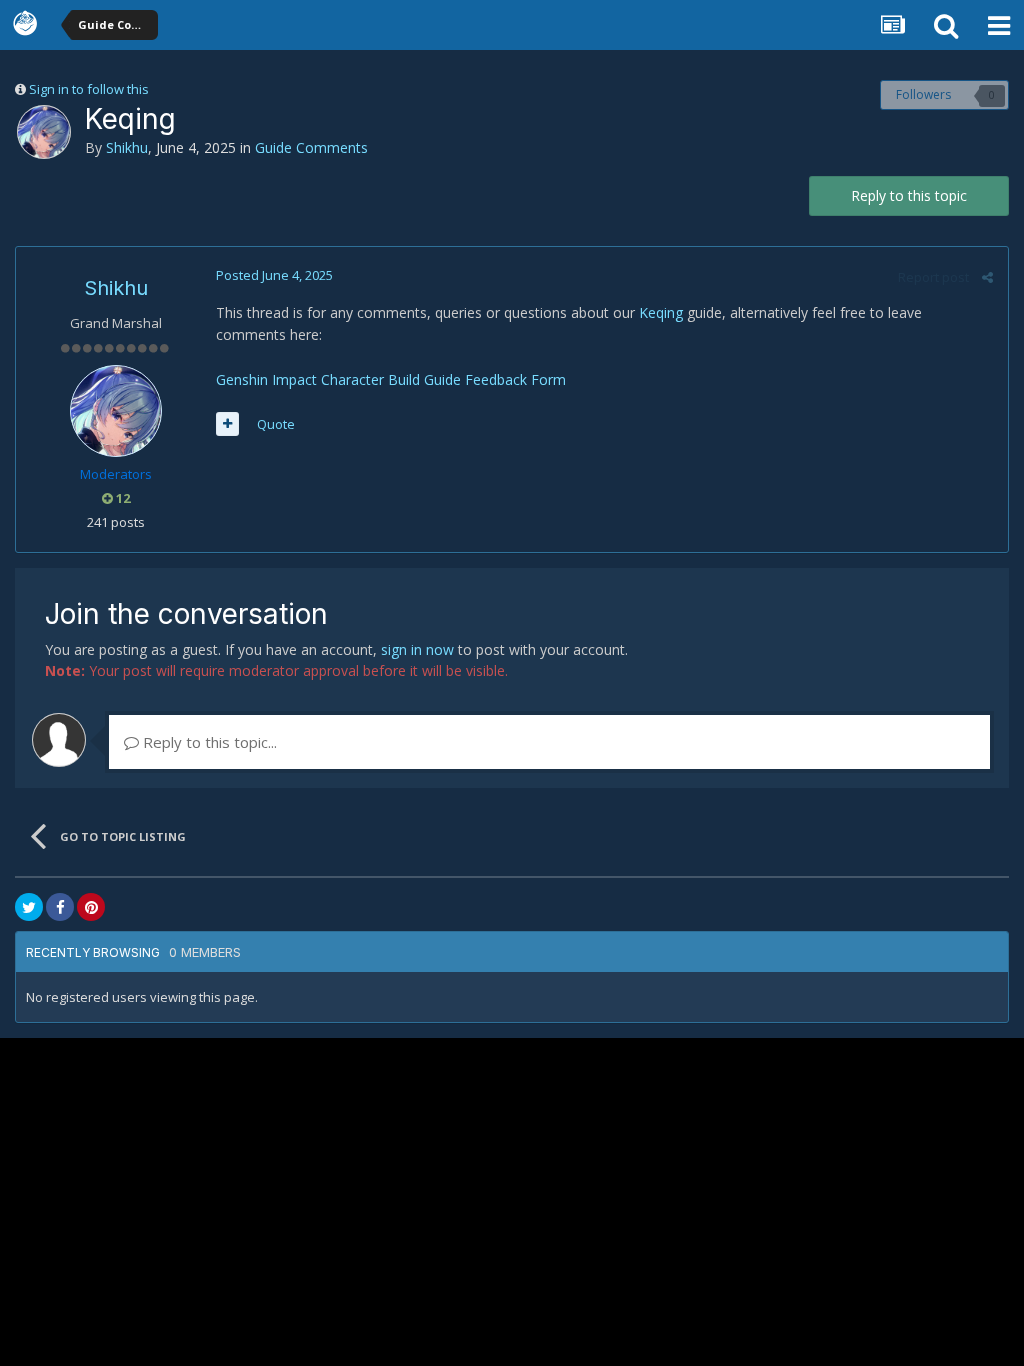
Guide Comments (311, 147)
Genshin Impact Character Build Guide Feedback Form (391, 379)
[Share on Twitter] (29, 907)
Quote (276, 424)
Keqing (663, 312)
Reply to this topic (909, 195)
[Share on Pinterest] (91, 907)
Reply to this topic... (208, 742)
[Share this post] (987, 277)
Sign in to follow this (89, 89)
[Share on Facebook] (60, 907)
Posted (274, 275)
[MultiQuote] (227, 424)
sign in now (417, 649)
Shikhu (127, 147)
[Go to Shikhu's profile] (44, 132)
